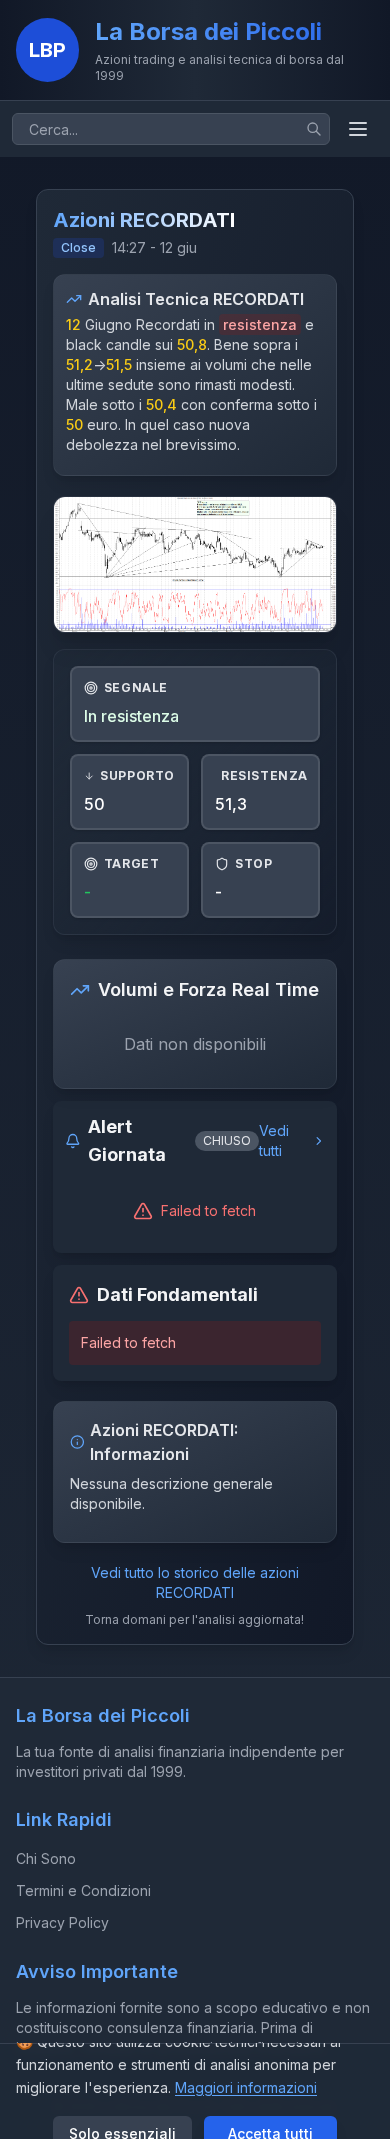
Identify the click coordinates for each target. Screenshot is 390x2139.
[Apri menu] (358, 129)
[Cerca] (314, 129)
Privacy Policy (62, 1922)
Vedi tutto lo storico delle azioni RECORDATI (195, 1582)
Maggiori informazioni (246, 2087)
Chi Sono (46, 1858)
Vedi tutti (274, 1140)
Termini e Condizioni (83, 1890)
